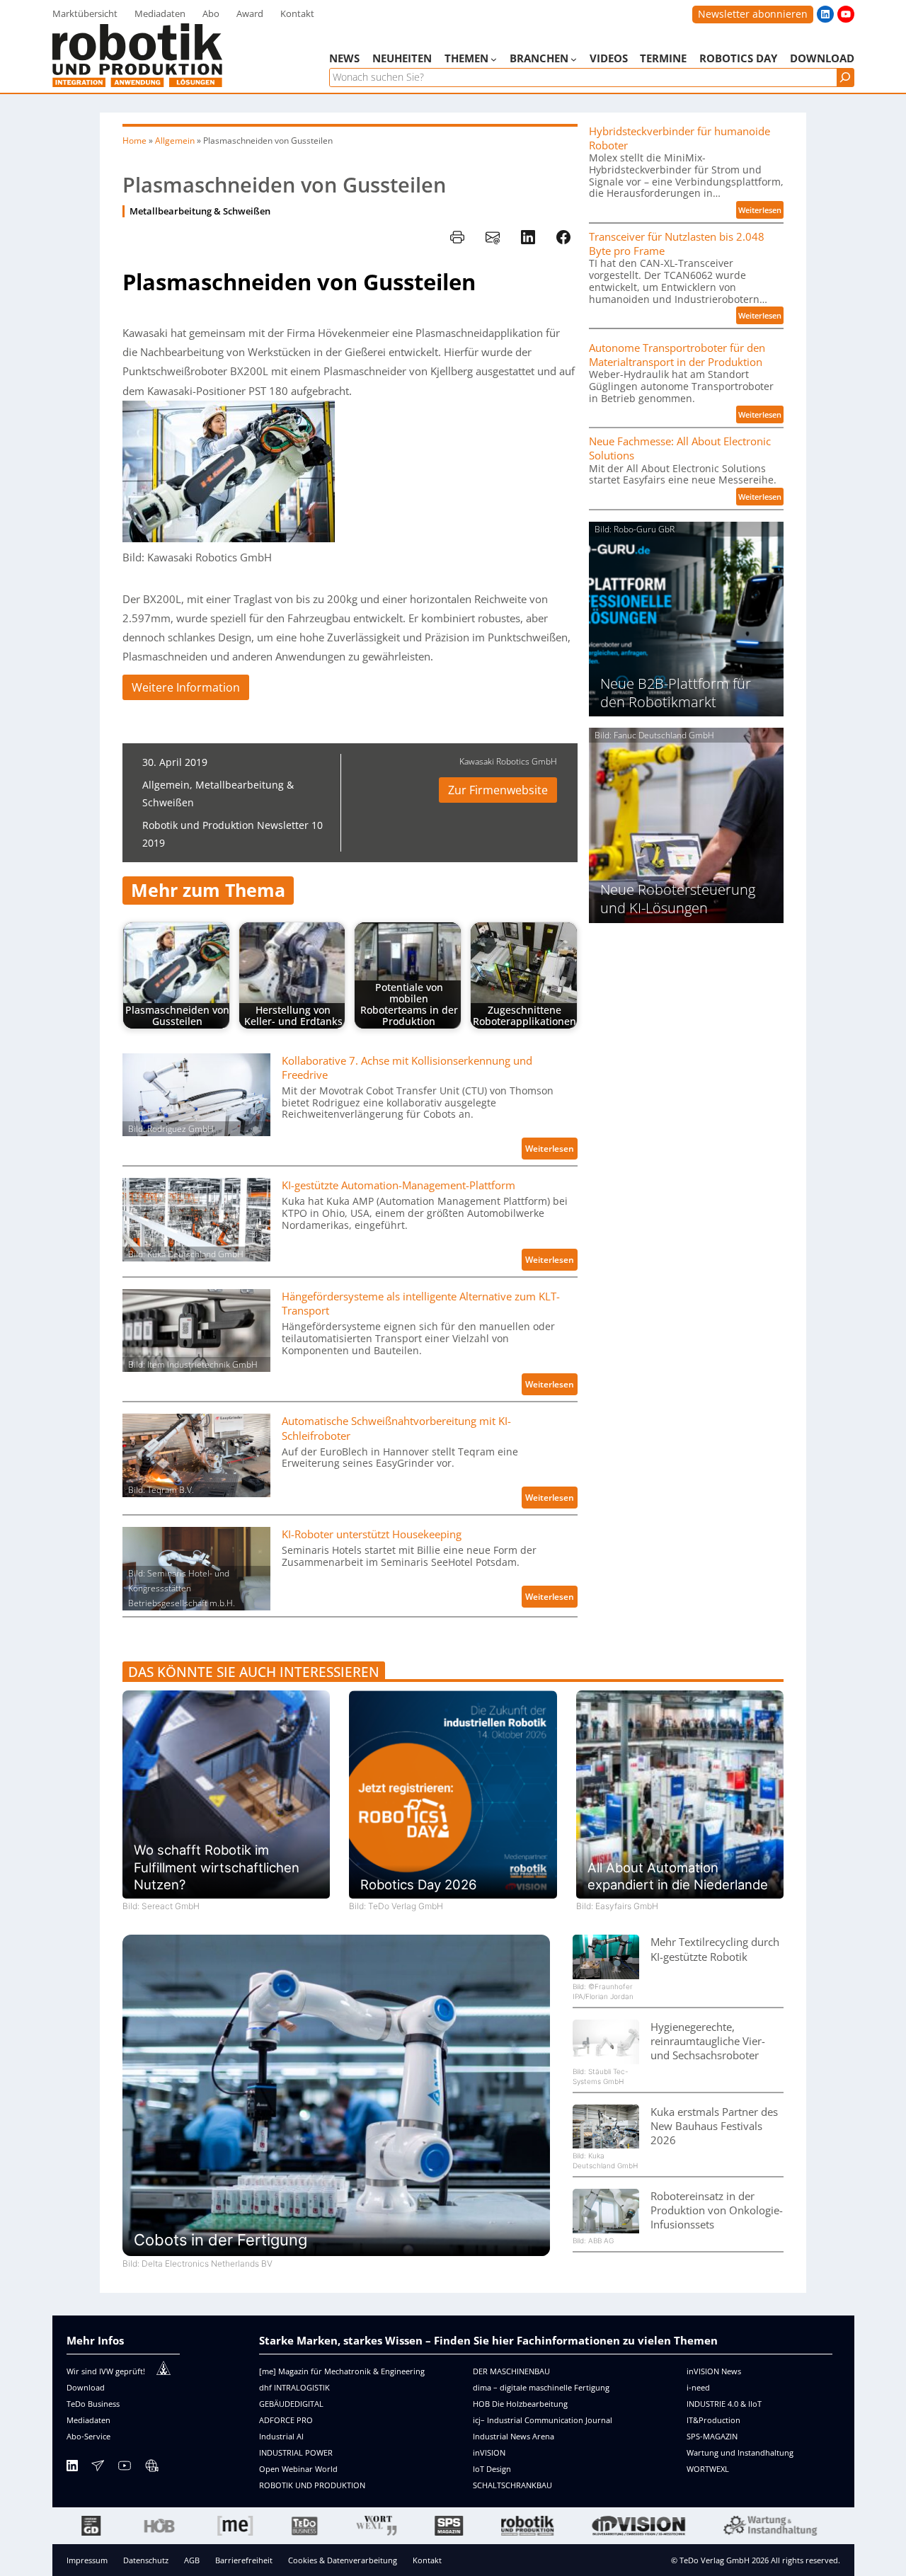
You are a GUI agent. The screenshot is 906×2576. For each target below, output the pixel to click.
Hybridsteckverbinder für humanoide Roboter (679, 138)
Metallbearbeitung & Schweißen (200, 211)
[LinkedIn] (72, 2468)
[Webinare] (151, 2468)
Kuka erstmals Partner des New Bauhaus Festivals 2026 (714, 2126)
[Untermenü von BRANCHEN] (574, 59)
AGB (192, 2560)
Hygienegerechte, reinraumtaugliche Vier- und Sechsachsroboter (708, 2041)
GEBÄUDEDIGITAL (291, 2404)
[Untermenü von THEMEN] (494, 59)
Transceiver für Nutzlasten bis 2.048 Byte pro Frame (677, 244)
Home (134, 141)
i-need (698, 2387)
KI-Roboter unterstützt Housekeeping (372, 1534)
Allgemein (175, 141)
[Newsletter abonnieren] (98, 2468)
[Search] (845, 78)
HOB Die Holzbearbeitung (520, 2404)
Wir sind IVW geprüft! (106, 2371)
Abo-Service (88, 2436)
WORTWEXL (708, 2469)
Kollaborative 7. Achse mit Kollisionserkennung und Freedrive (407, 1067)
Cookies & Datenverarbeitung (343, 2560)
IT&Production (713, 2420)
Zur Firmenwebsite (498, 790)
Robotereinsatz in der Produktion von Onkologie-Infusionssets (717, 2210)
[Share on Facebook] (563, 237)
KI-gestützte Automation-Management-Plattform (398, 1185)
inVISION (489, 2452)
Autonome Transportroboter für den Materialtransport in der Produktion (677, 355)
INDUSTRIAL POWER (296, 2452)
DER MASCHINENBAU (511, 2371)
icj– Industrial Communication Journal (543, 2420)
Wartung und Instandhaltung (740, 2452)
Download (86, 2387)
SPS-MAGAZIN (712, 2436)
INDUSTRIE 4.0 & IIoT (724, 2404)
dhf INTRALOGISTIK (294, 2387)
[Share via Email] (493, 237)
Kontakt (427, 2560)
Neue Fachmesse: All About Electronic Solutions (680, 448)
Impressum (87, 2560)
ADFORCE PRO (286, 2420)
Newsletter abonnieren (753, 14)
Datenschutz (146, 2560)
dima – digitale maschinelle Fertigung (541, 2387)
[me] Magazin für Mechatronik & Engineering (342, 2371)
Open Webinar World (298, 2469)
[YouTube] (125, 2468)
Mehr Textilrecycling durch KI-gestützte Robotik (715, 1949)
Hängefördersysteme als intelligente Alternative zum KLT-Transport (421, 1303)
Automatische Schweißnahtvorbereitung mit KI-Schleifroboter (396, 1428)
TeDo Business (93, 2404)
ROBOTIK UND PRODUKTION (312, 2485)
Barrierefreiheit (244, 2560)
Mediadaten (88, 2420)
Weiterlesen (551, 1151)
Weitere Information (186, 687)
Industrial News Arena (514, 2436)
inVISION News (714, 2371)
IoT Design (492, 2469)
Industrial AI (281, 2436)
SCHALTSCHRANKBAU (512, 2485)
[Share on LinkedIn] (528, 237)
